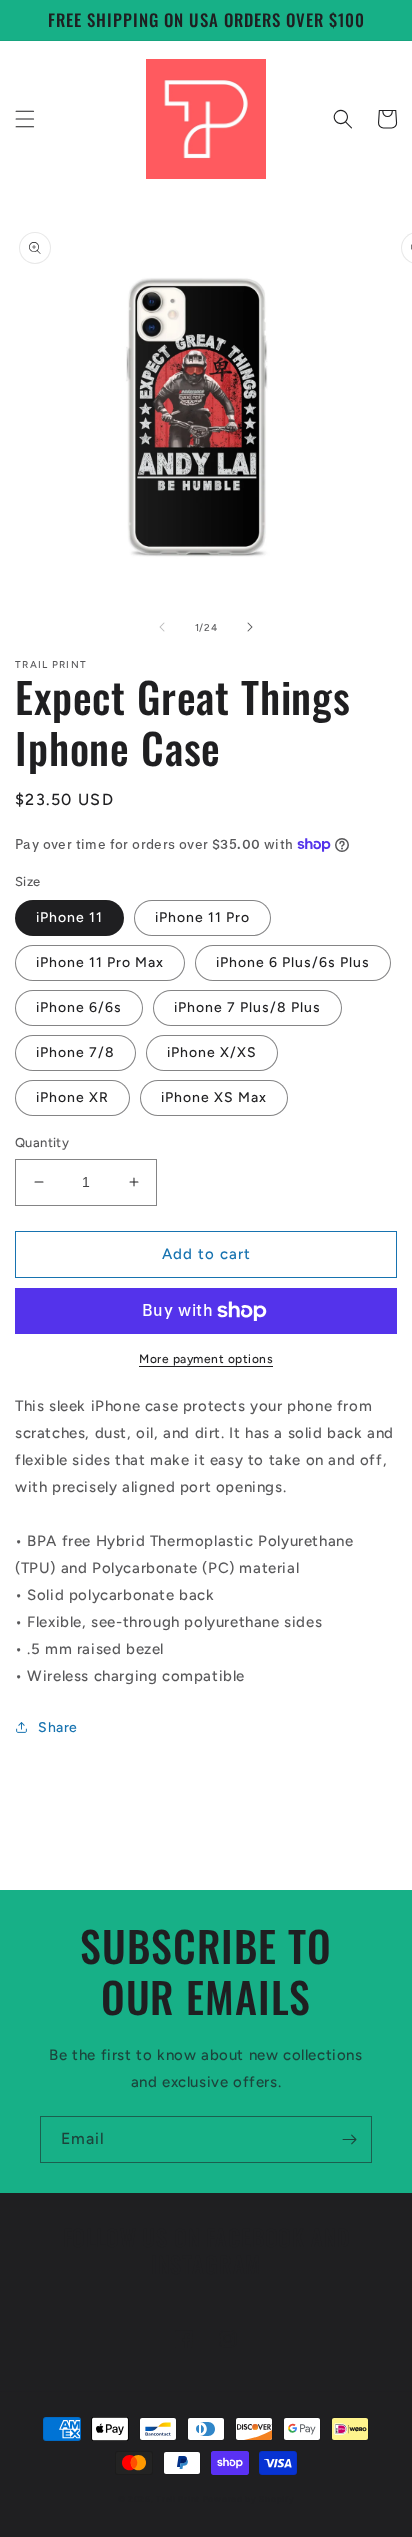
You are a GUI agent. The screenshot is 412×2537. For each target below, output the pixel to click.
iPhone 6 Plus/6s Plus (293, 962)
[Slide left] (162, 627)
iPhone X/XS (212, 1052)
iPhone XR (72, 1097)
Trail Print (178, 2499)
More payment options (206, 1359)
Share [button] (58, 1727)
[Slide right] (250, 627)
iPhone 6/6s (79, 1007)
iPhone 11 (69, 917)
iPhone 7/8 (75, 1052)
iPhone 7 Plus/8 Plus (247, 1007)
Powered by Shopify (249, 2499)
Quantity (42, 1142)
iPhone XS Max (214, 1097)
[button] (25, 119)
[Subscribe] (349, 2139)
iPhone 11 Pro (202, 917)
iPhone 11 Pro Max (100, 962)
